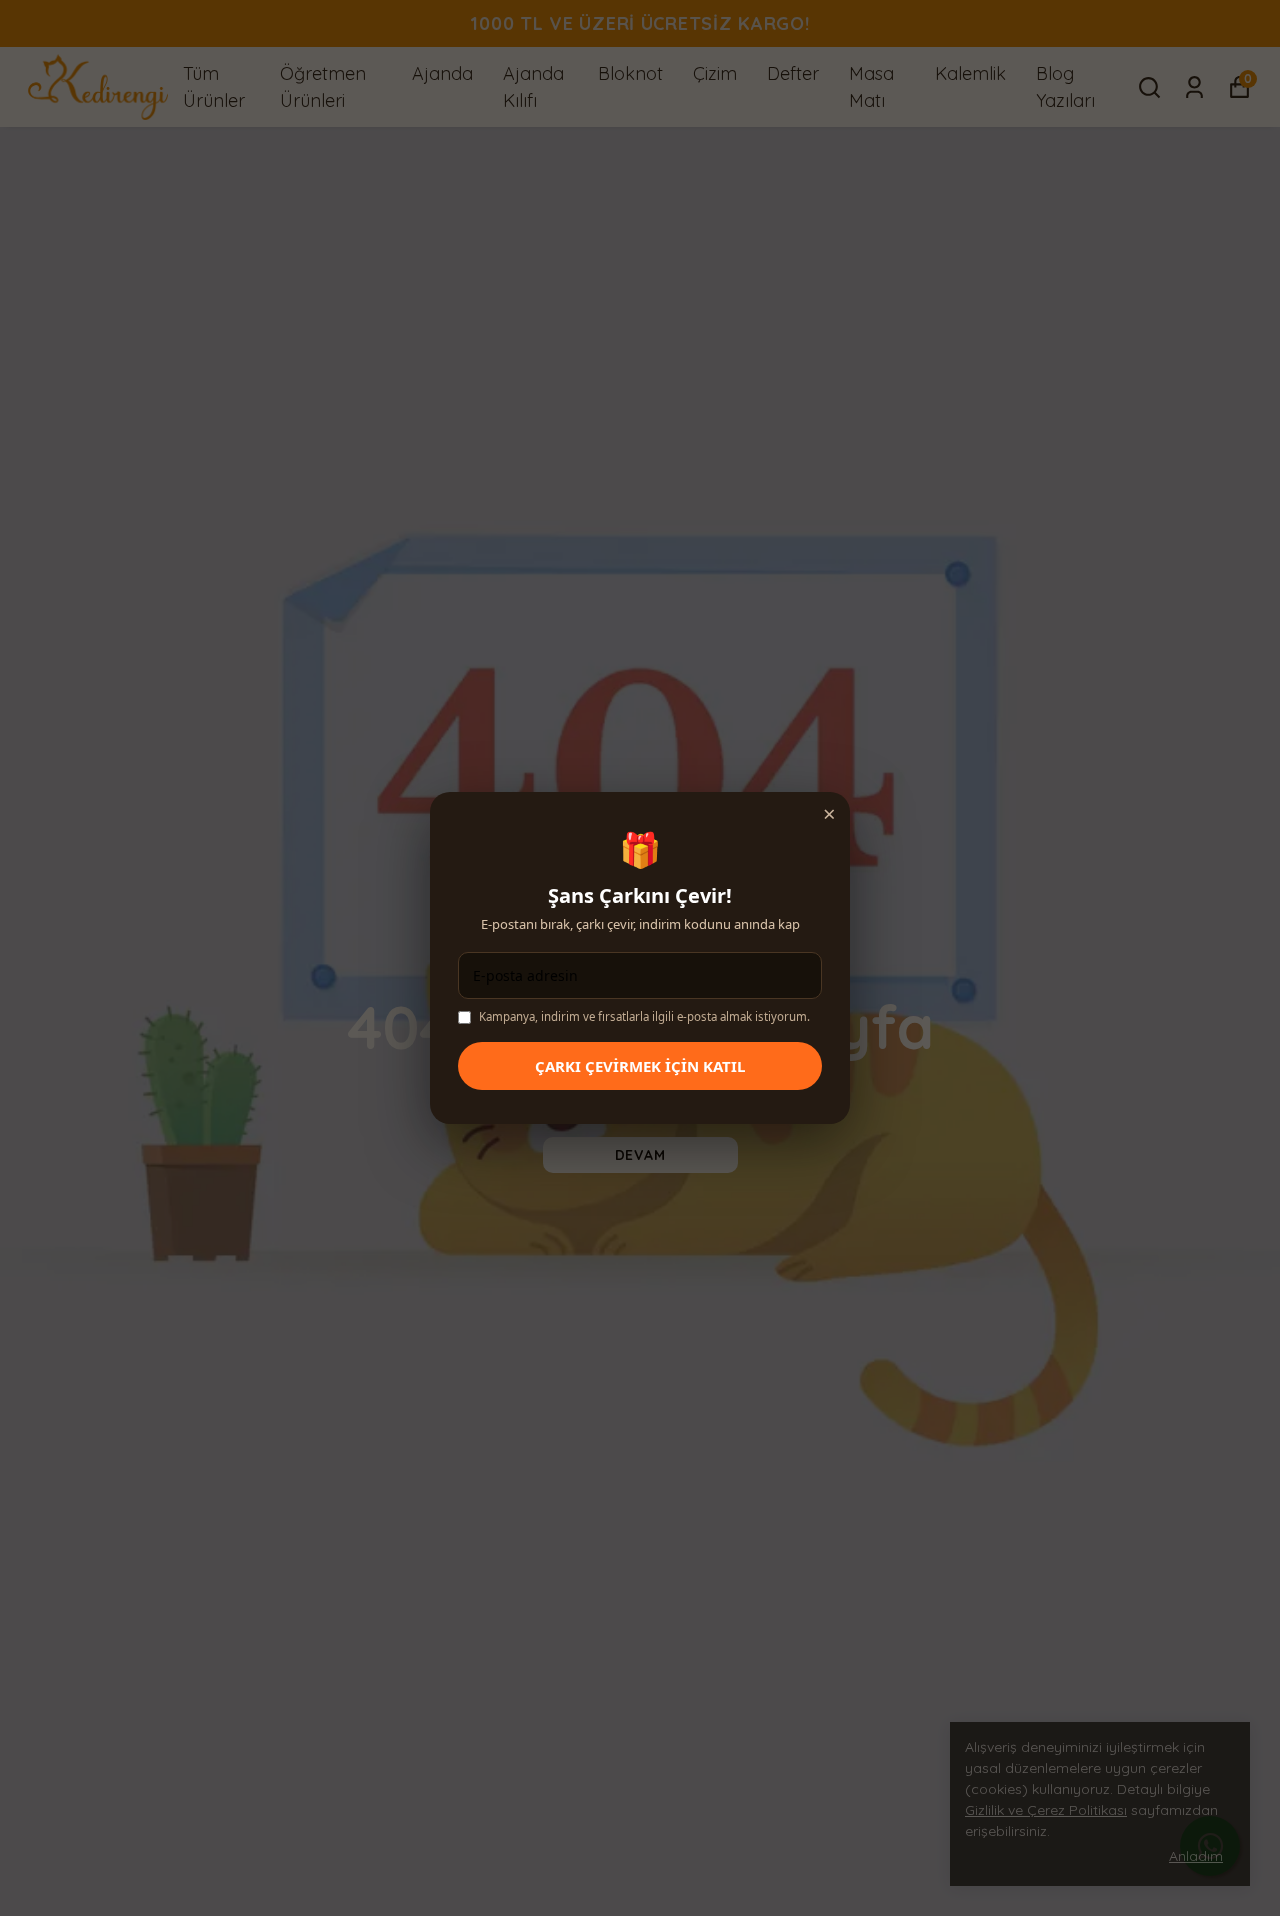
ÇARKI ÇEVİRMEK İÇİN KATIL (640, 1066)
